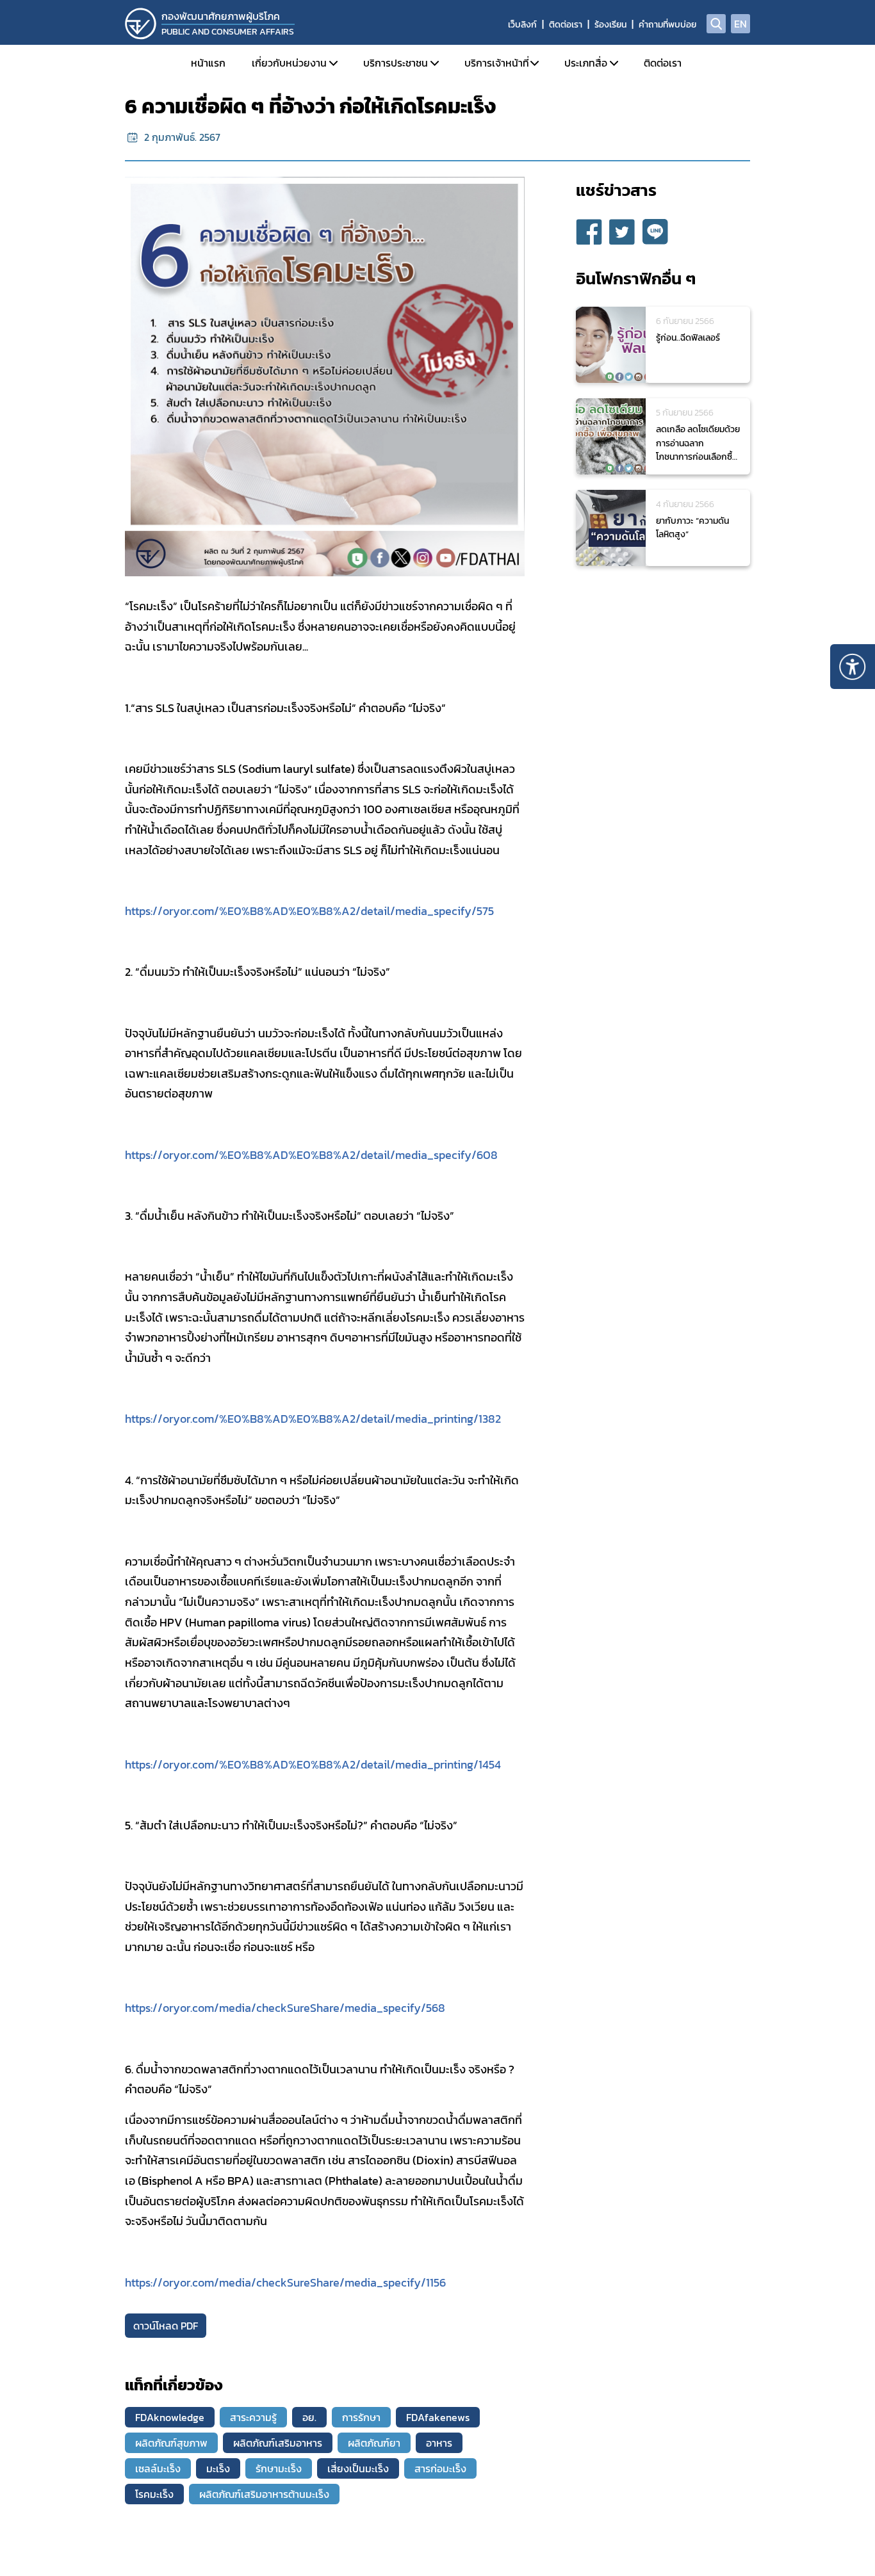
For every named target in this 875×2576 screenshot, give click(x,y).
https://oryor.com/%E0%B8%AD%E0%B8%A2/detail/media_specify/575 (309, 911)
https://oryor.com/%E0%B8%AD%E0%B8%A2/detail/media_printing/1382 (313, 1419)
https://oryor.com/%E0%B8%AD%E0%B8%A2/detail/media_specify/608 (311, 1155)
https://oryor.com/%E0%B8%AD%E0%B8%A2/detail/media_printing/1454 (313, 1765)
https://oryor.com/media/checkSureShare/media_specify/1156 (285, 2283)
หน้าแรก (208, 63)
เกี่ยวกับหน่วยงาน (289, 63)
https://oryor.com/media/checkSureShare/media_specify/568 (285, 2008)
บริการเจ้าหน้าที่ (497, 63)
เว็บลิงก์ (522, 25)
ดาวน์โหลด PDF (166, 2326)
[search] (716, 24)
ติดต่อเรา (566, 25)
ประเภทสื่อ (586, 63)
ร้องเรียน (610, 25)
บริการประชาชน (396, 63)
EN (740, 24)
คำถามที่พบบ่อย (667, 25)
